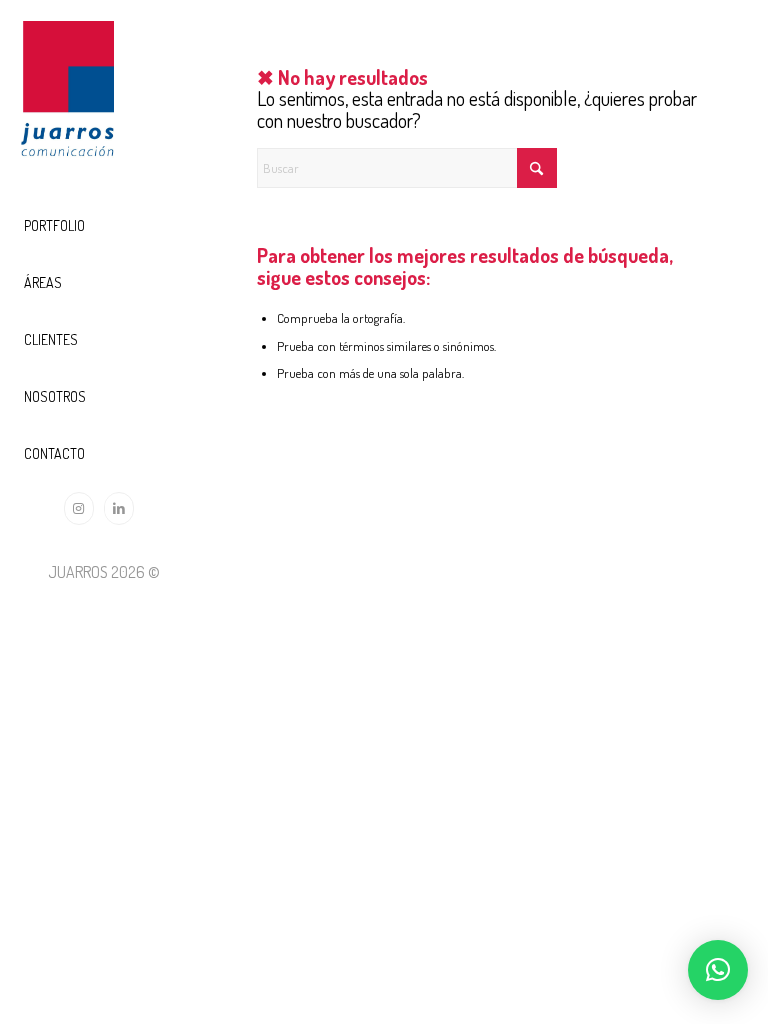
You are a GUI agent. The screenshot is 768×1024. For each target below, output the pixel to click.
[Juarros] (67, 95)
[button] (718, 970)
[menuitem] (104, 226)
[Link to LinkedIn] (119, 508)
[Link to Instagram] (79, 508)
